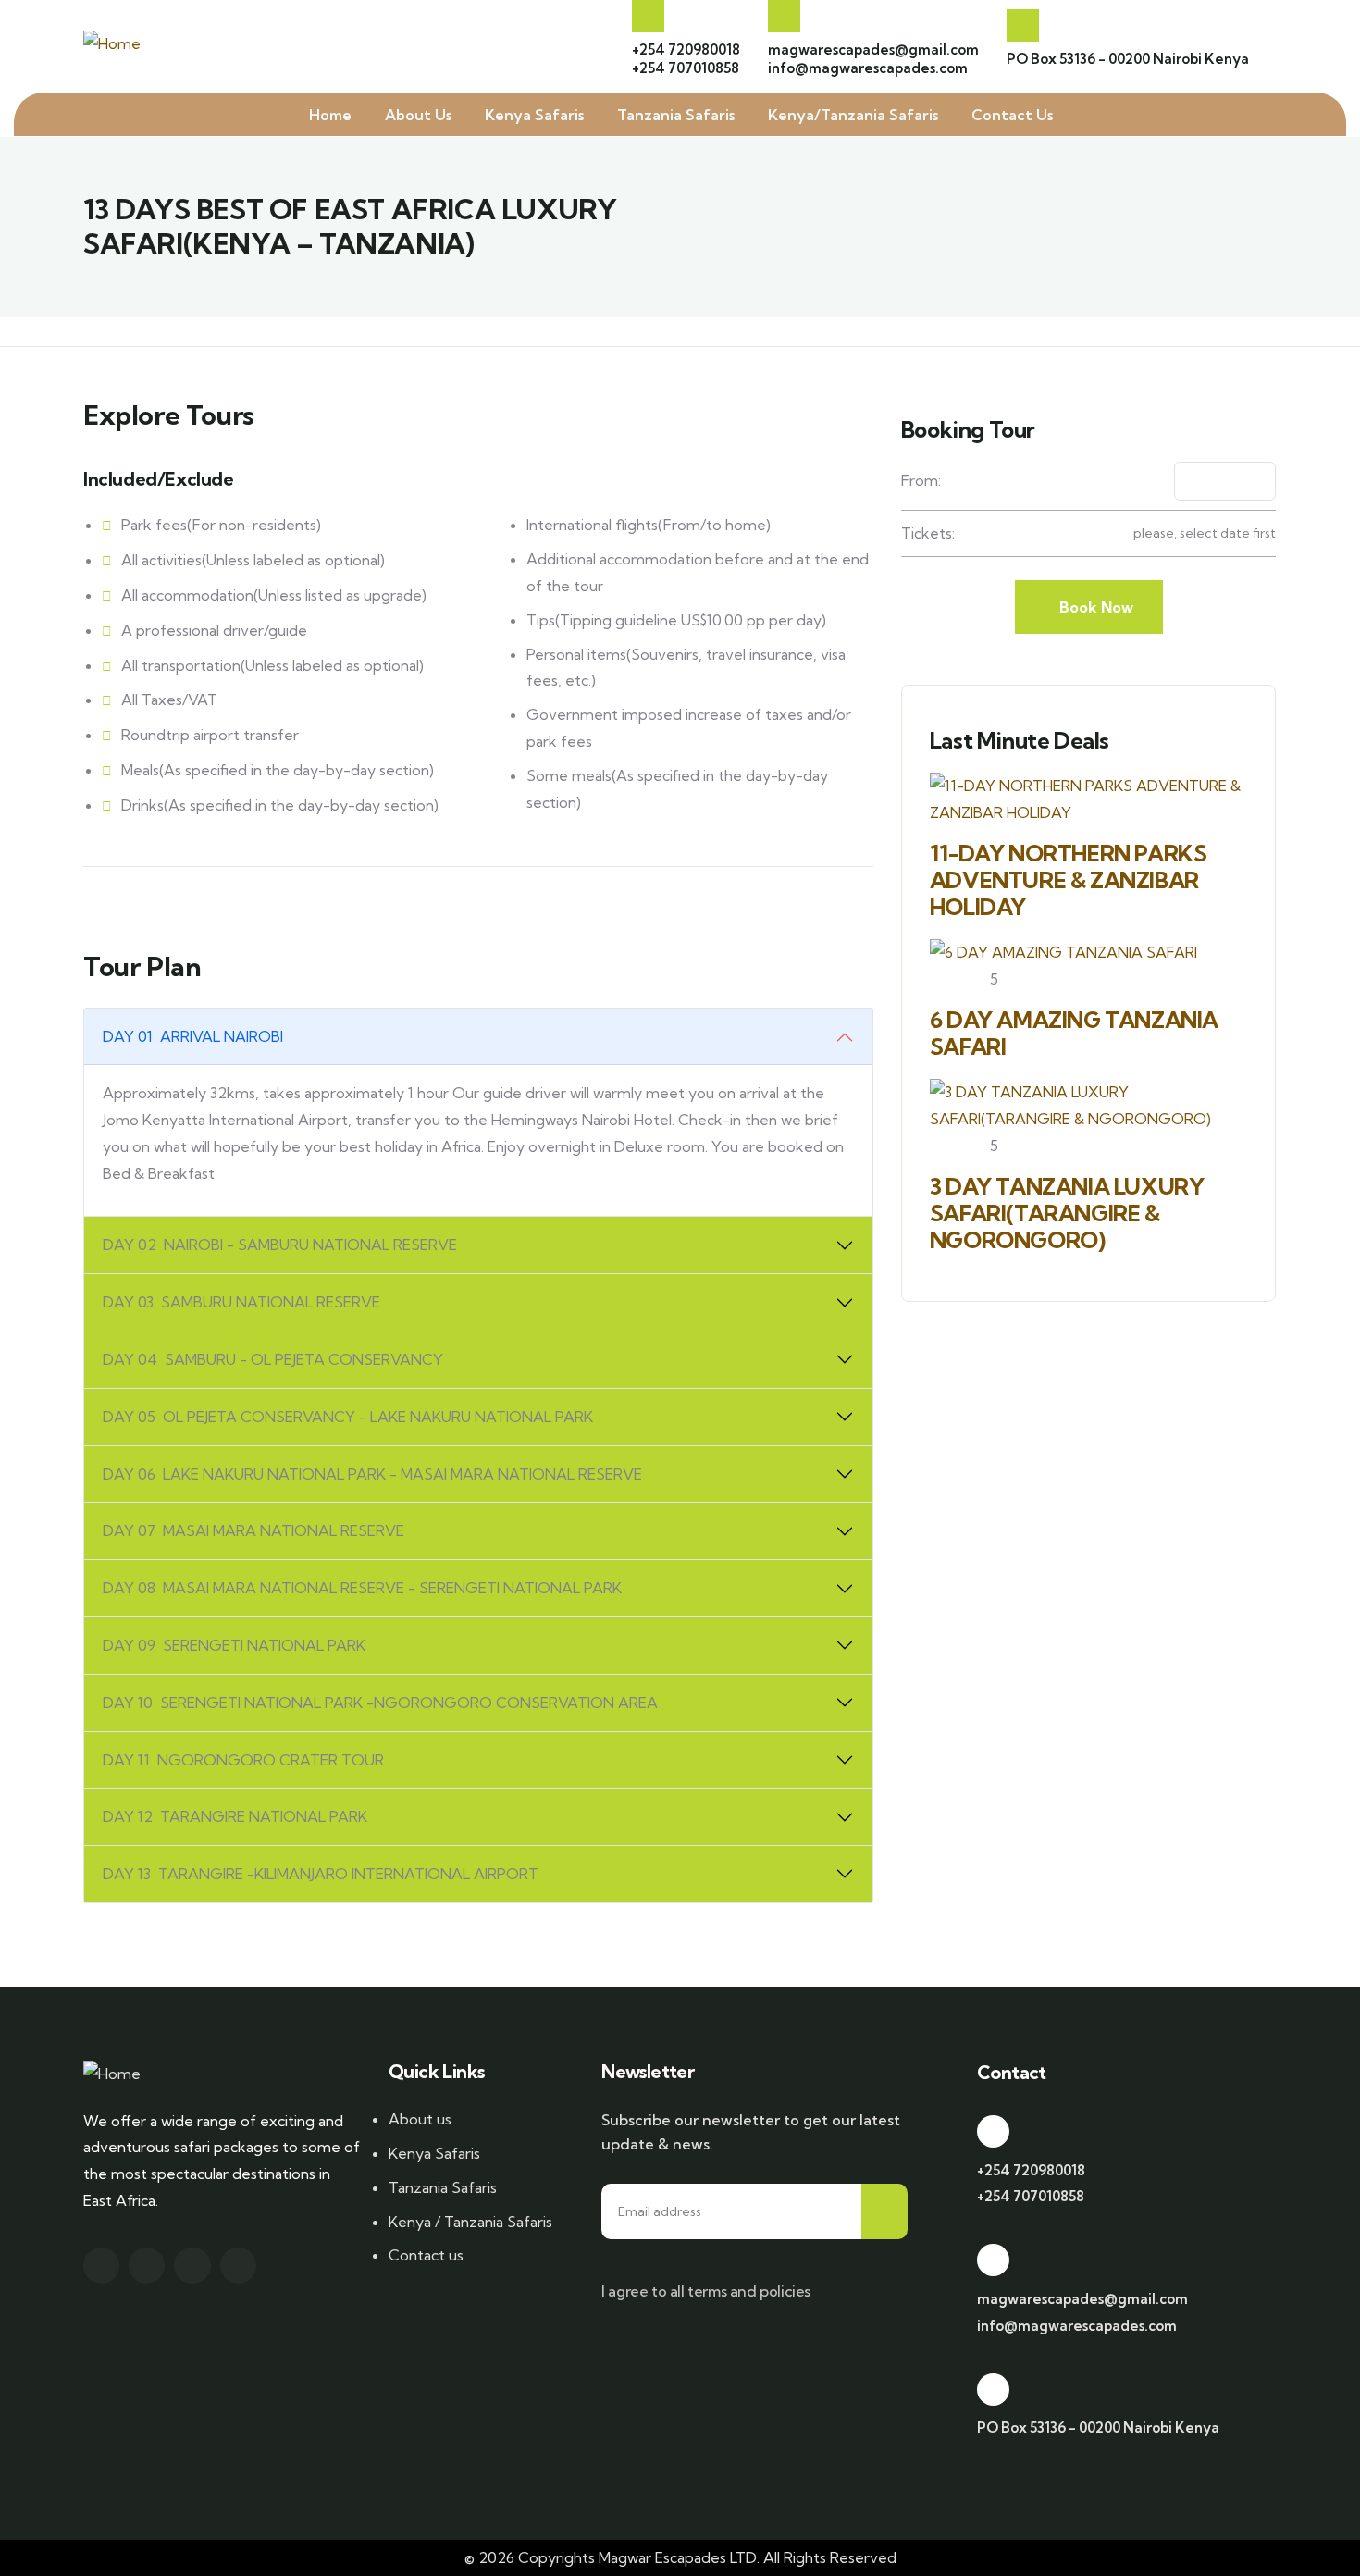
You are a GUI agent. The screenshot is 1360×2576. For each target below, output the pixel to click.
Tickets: (928, 533)
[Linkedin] (238, 2266)
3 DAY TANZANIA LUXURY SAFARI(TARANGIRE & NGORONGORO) (1067, 1214)
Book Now (1094, 607)
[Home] (112, 44)
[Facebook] (147, 2266)
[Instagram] (192, 2266)
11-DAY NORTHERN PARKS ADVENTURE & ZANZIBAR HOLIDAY (1069, 880)
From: (921, 480)
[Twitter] (101, 2266)
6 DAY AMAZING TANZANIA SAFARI (1074, 1033)
